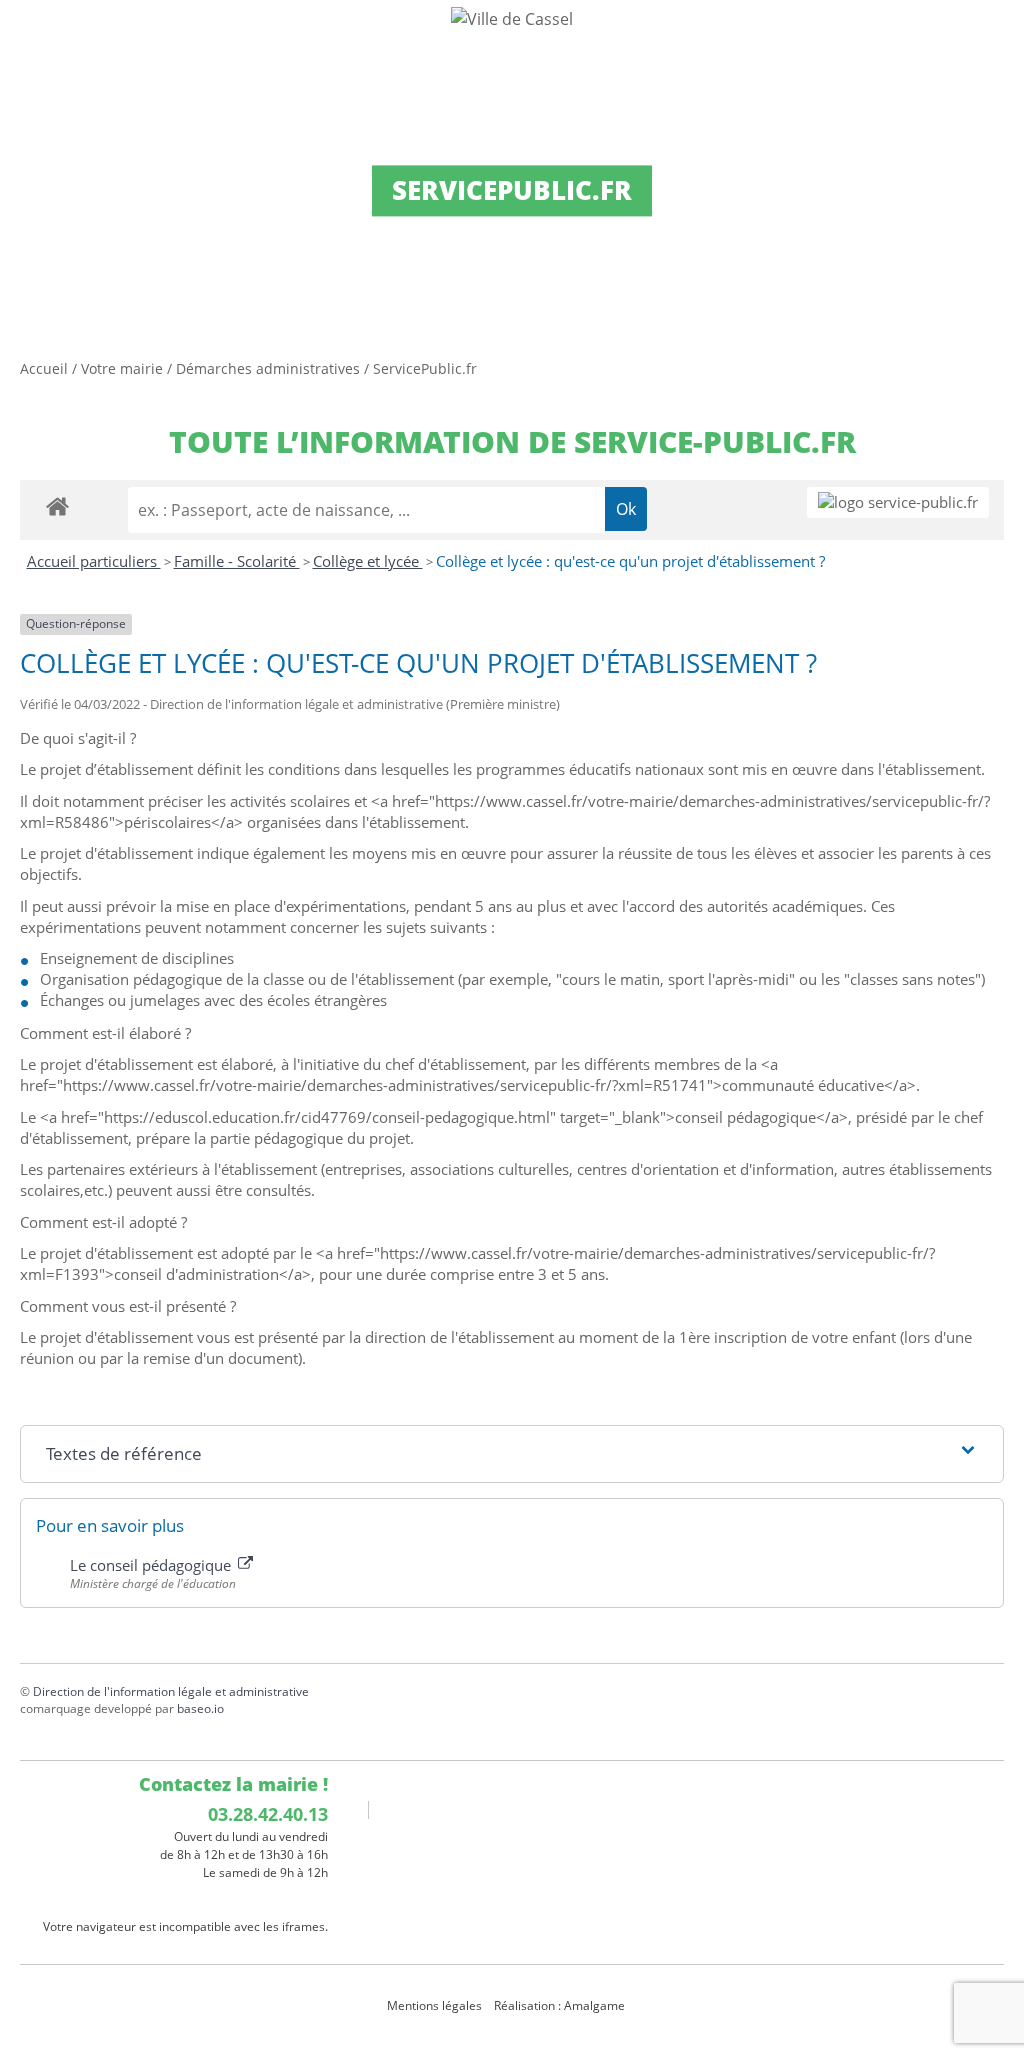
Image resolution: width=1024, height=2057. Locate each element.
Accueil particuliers (94, 561)
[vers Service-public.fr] (898, 502)
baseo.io (200, 1708)
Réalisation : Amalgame (561, 2005)
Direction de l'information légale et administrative (171, 1691)
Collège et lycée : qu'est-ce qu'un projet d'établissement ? (630, 561)
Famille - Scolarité (237, 561)
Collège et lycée (368, 561)
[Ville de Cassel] (512, 18)
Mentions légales (434, 2005)
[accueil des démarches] (57, 505)
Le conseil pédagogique (152, 1565)
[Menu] (28, 35)
